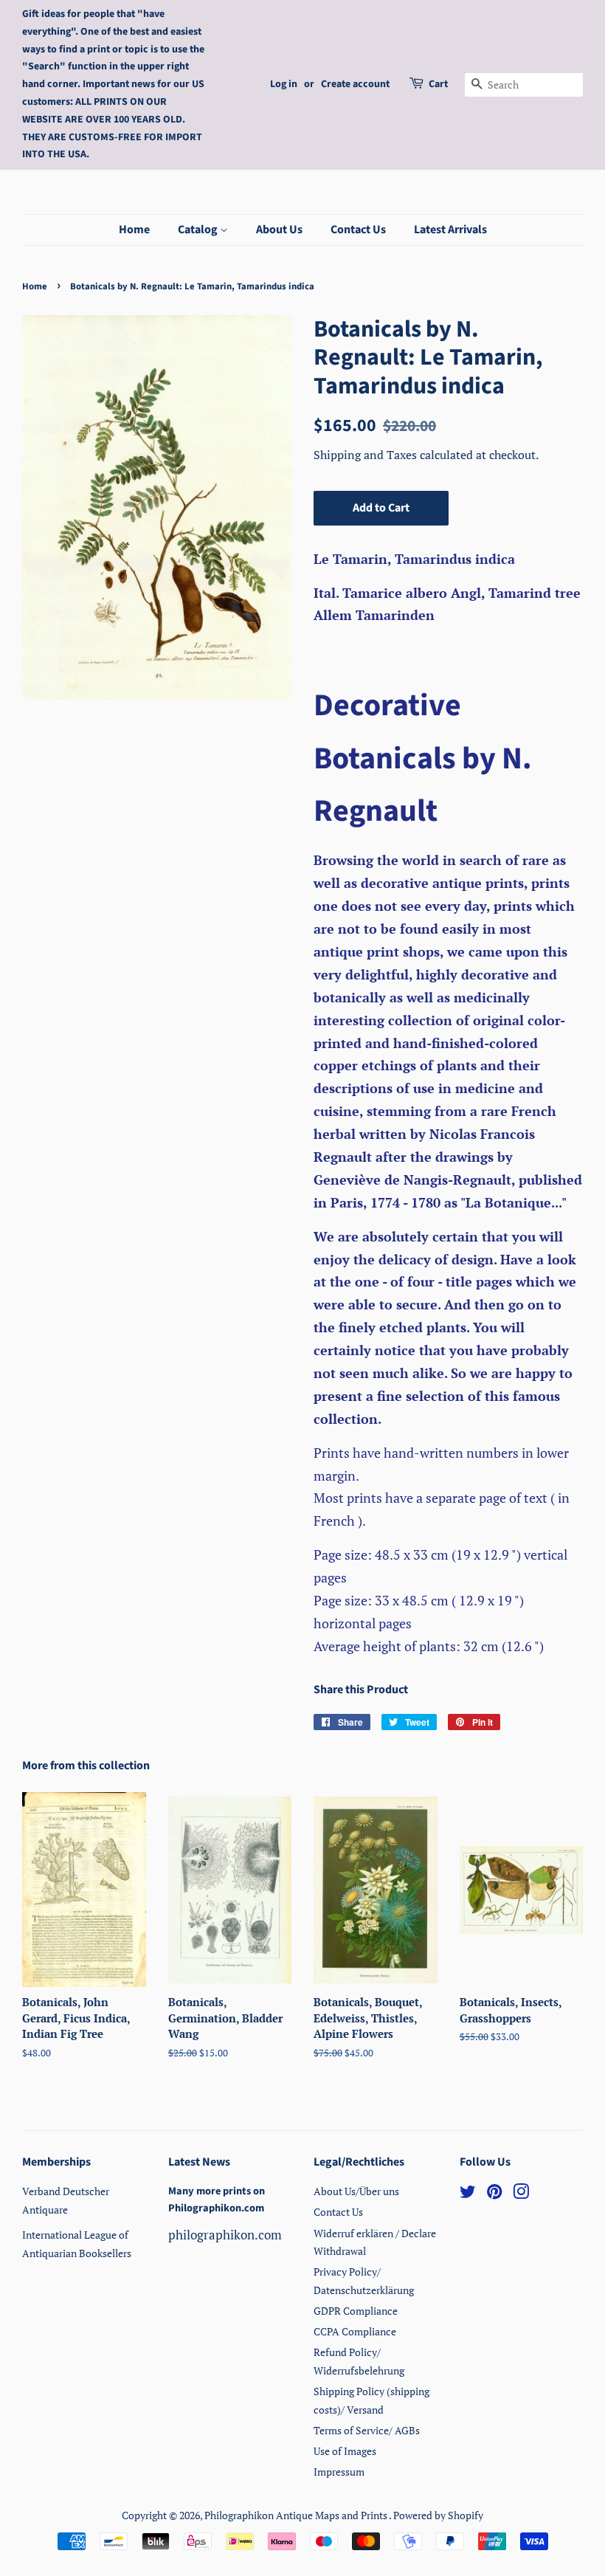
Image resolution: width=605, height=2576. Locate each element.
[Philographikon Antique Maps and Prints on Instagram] (521, 2194)
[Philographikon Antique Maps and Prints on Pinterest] (494, 2194)
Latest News (199, 2162)
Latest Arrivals (450, 230)
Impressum (339, 2472)
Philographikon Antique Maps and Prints (297, 2515)
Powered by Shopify (438, 2515)
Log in (284, 84)
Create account (355, 84)
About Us (279, 230)
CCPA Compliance (355, 2331)
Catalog (199, 230)
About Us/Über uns (356, 2191)
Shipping (339, 455)
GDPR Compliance (356, 2311)
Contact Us (358, 230)
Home (134, 230)
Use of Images (345, 2451)
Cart (438, 84)
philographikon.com (225, 2235)
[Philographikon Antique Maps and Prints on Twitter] (468, 2194)
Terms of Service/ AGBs (367, 2430)
